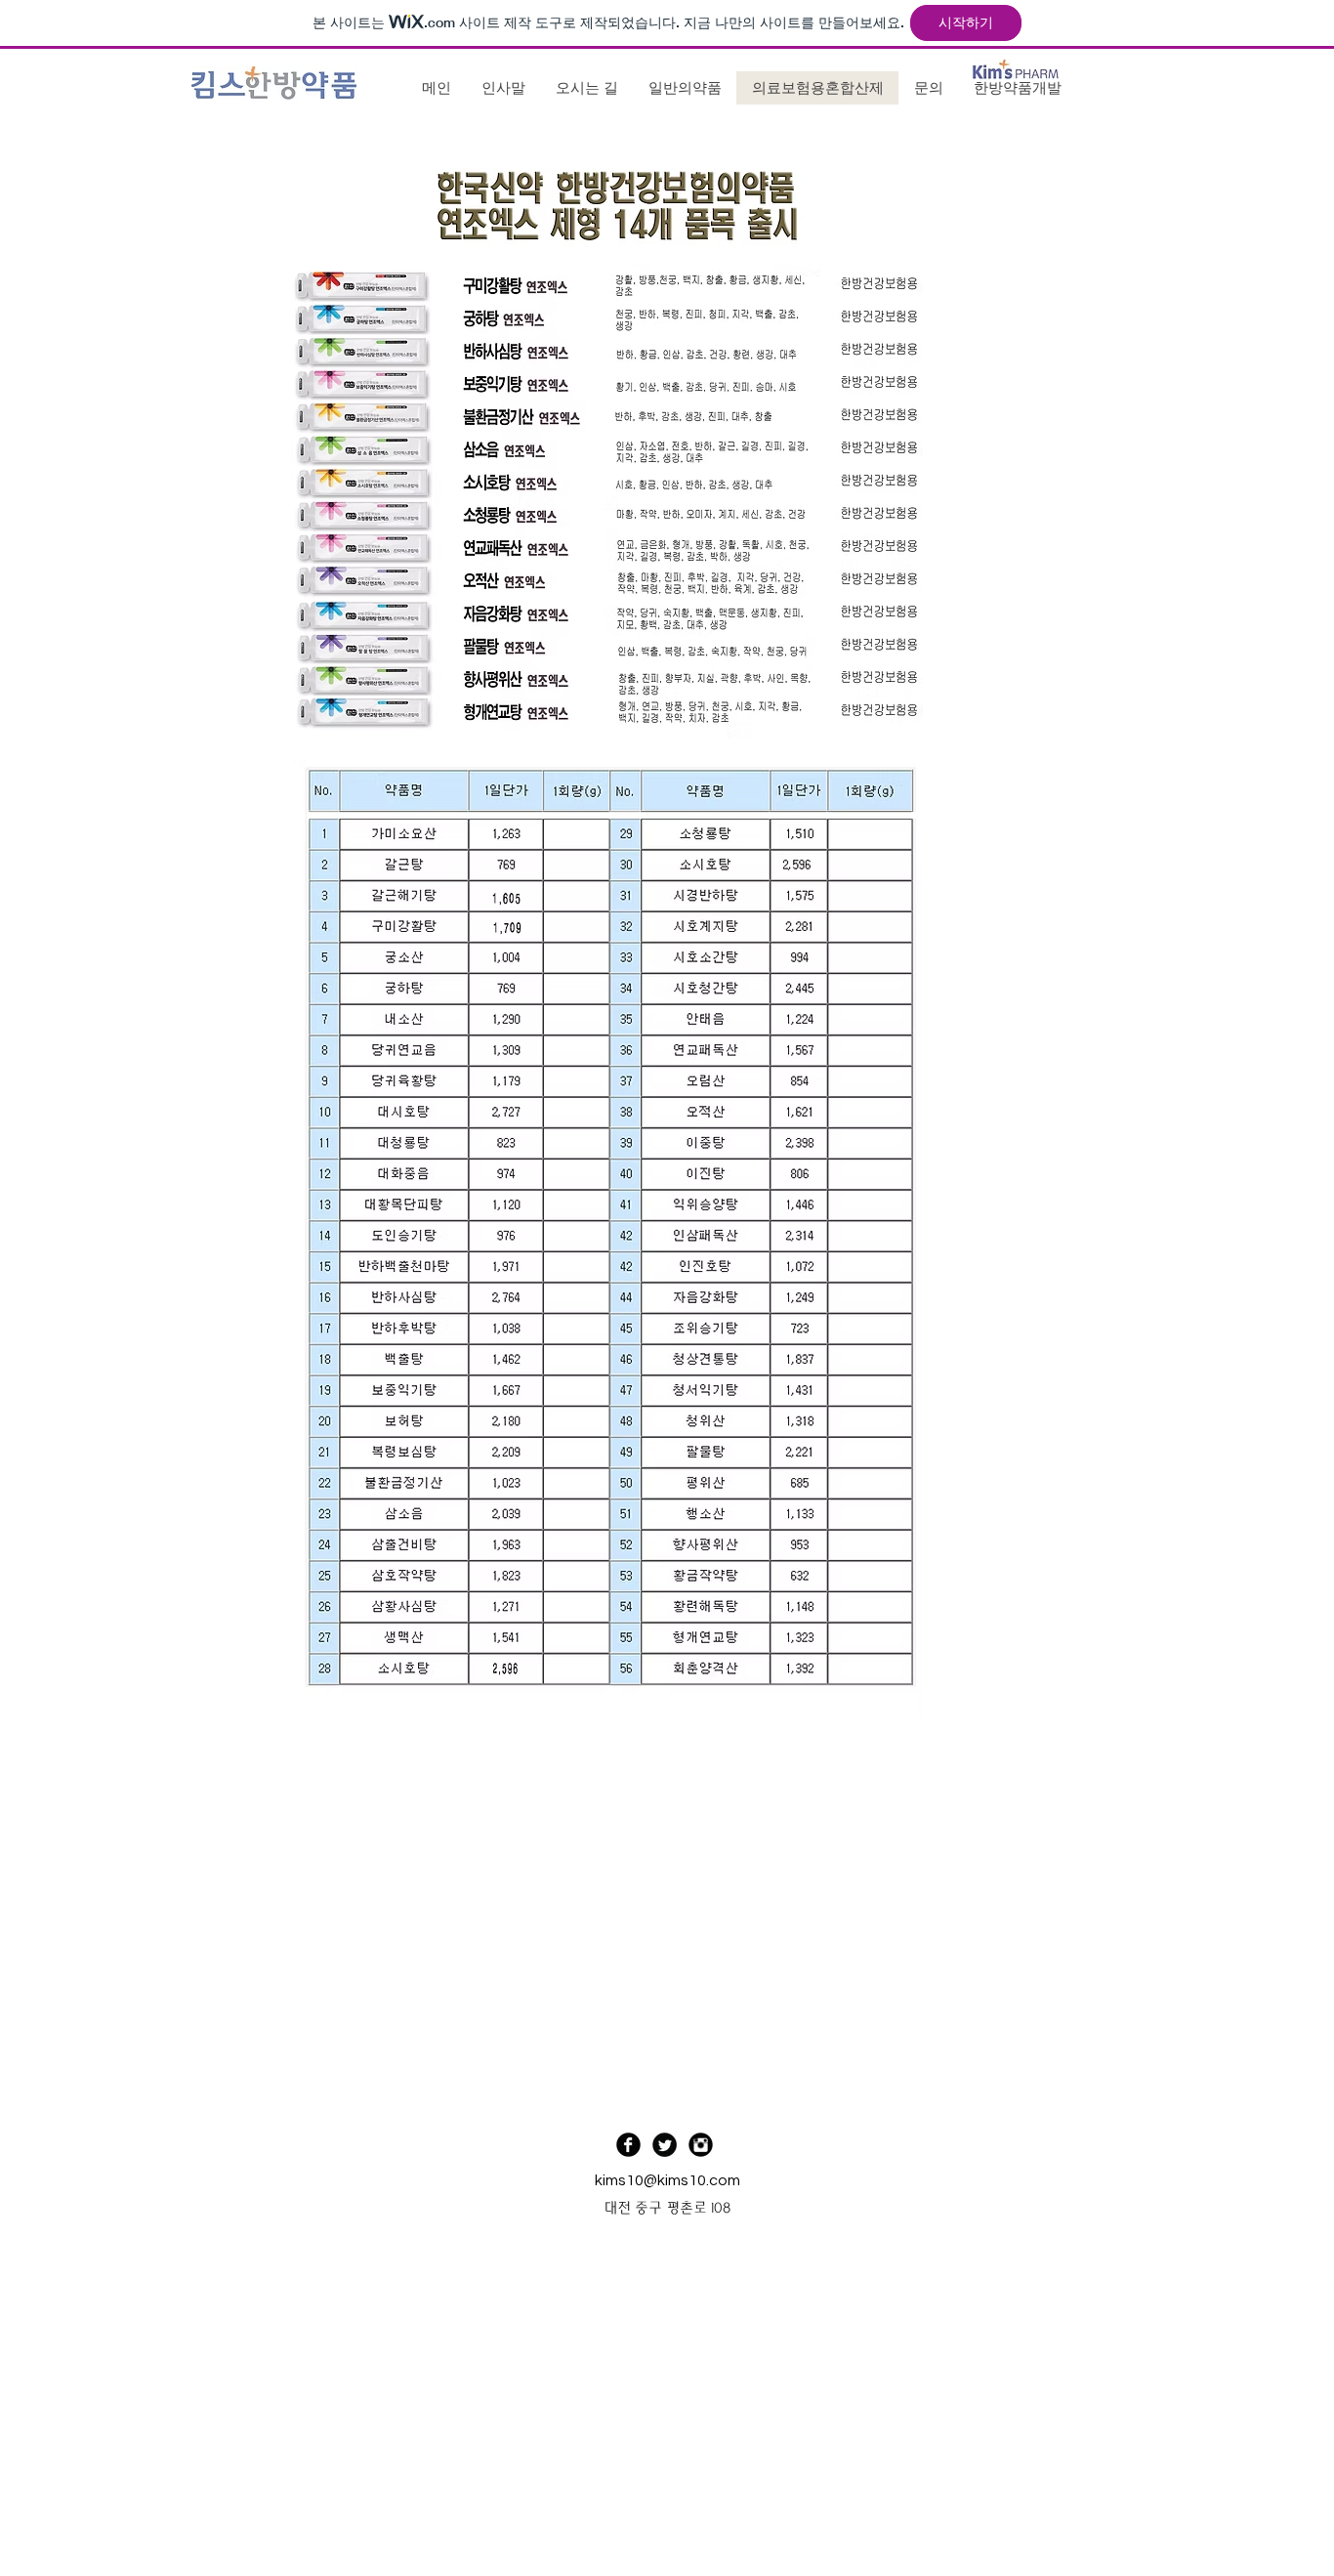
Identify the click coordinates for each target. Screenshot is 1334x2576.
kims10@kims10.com (667, 2180)
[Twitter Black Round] (665, 2145)
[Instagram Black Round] (701, 2145)
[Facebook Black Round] (628, 2145)
